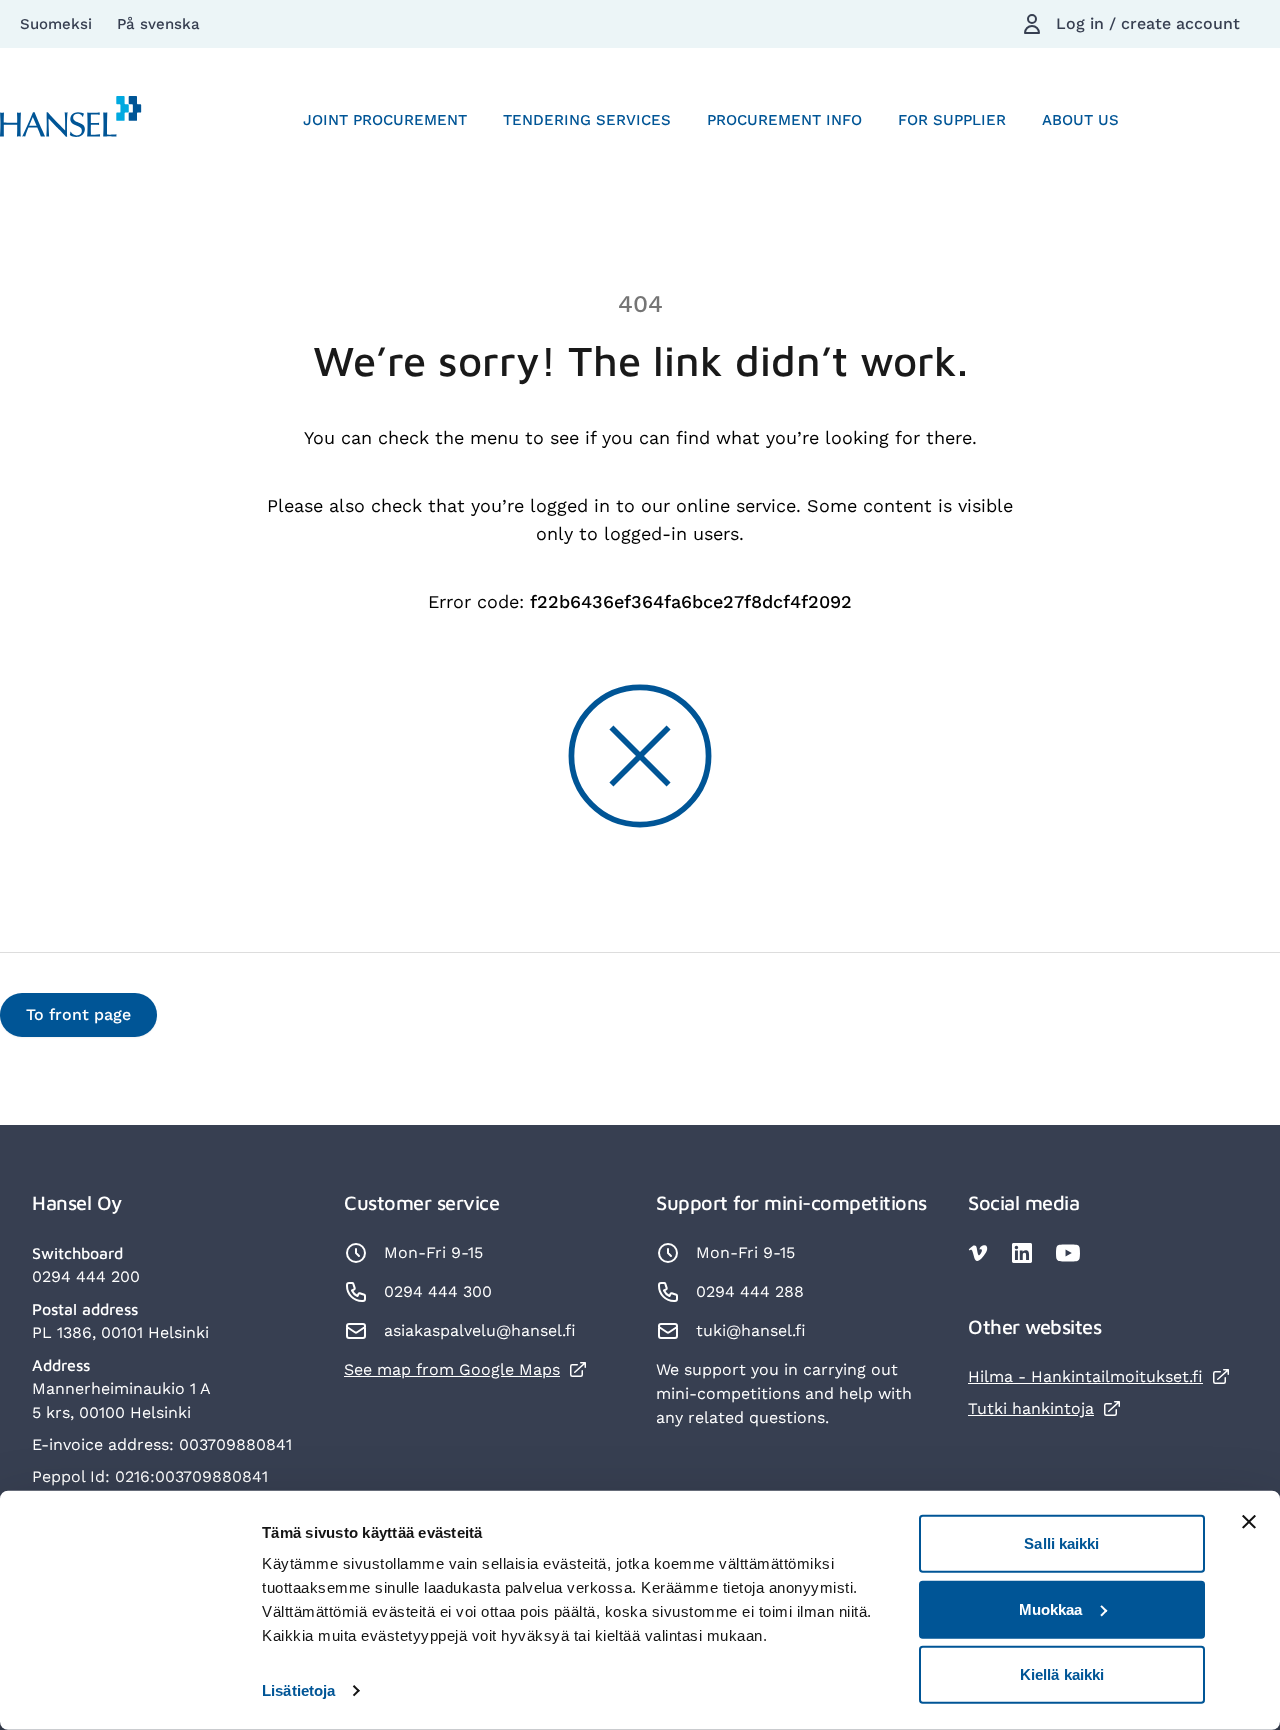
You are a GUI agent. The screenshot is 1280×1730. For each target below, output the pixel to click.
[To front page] (71, 120)
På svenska (158, 24)
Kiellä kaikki (1062, 1674)
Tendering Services (587, 120)
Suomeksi (58, 24)
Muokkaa (1051, 1608)
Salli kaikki (1061, 1543)
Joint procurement (385, 120)
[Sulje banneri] (1249, 1522)
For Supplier (952, 120)
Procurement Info (784, 120)
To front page (78, 1014)
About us (1080, 120)
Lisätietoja (298, 1690)
